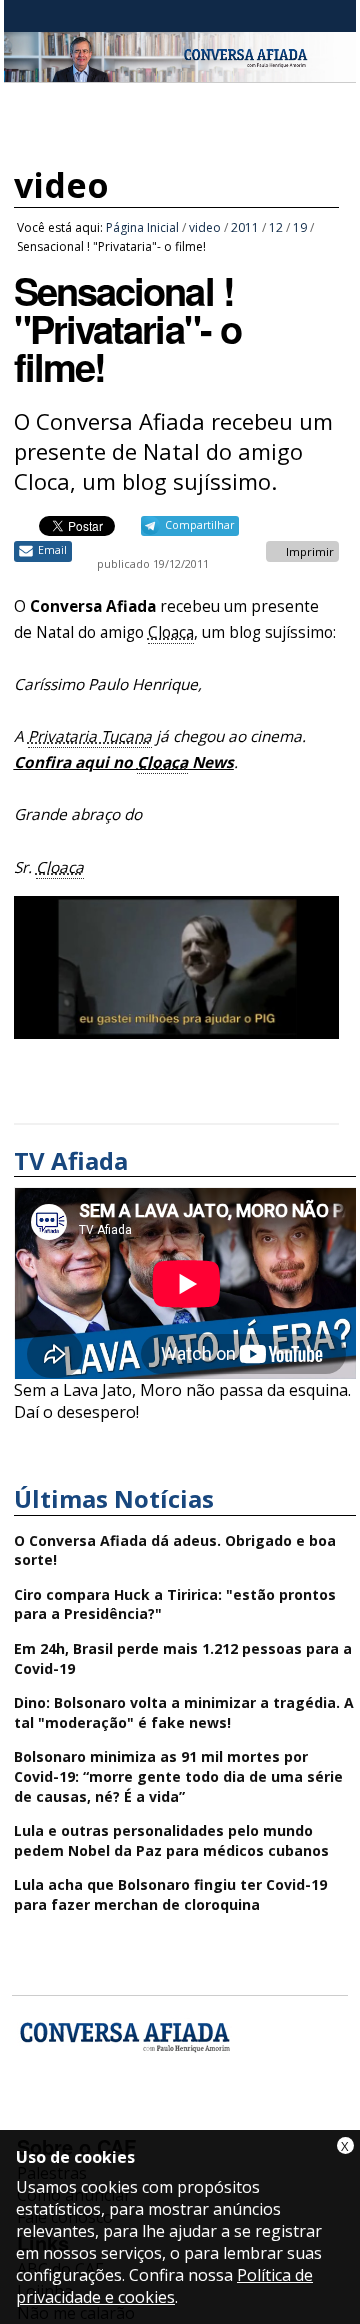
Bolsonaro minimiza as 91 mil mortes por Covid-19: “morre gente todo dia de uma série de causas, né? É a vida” (178, 1776)
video (61, 185)
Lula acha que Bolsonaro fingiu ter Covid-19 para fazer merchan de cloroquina (170, 1894)
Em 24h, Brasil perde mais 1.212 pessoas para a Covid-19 (183, 1658)
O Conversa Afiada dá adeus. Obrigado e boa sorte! (175, 1550)
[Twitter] (141, 2118)
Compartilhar (199, 525)
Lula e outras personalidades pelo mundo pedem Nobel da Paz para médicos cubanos (171, 1840)
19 (300, 227)
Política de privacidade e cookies (164, 2286)
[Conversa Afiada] (180, 71)
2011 (245, 227)
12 (276, 227)
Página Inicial (142, 227)
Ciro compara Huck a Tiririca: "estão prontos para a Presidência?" (175, 1604)
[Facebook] (35, 2118)
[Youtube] (88, 2118)
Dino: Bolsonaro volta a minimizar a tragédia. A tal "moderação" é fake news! (184, 1712)
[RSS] (194, 2118)
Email (52, 550)
